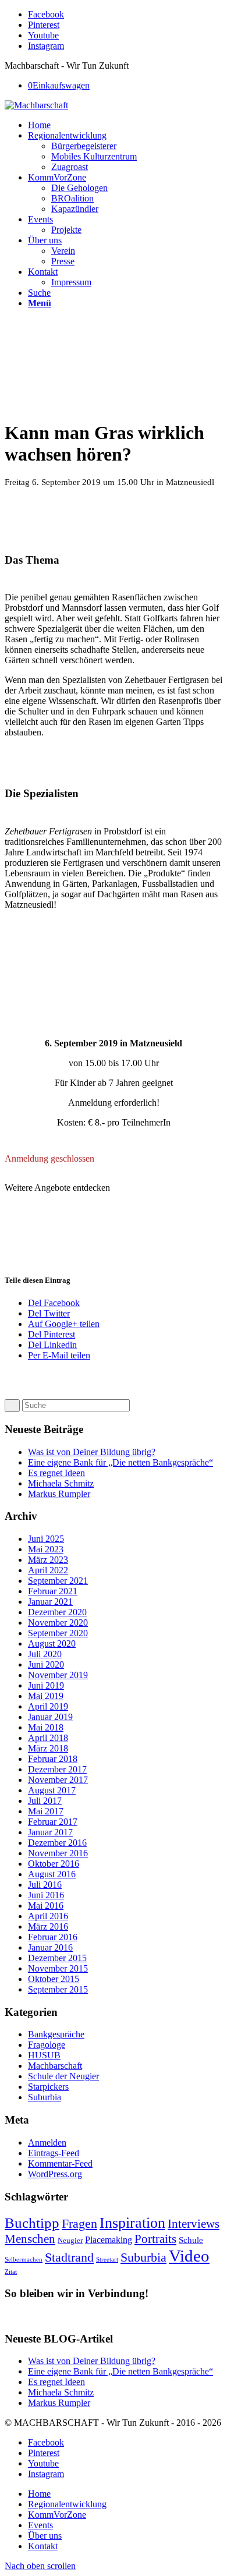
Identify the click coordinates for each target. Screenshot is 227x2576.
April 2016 (48, 1916)
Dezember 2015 (57, 1958)
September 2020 (58, 1633)
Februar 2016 (53, 1937)
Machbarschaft (55, 2066)
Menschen (30, 2239)
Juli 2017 (45, 1801)
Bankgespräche (56, 2034)
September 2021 (58, 1581)
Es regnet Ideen (56, 1473)
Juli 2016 (45, 1885)
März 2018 (48, 1748)
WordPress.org (55, 2174)
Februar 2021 (53, 1591)
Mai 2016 (46, 1906)
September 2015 (58, 1989)
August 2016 (52, 1874)
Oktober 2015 (54, 1979)
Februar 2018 (53, 1759)
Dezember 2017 (57, 1769)
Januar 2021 (50, 1602)
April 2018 (48, 1738)
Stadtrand (69, 2257)
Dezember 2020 (57, 1612)
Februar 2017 (53, 1822)
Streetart (107, 2260)
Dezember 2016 (57, 1843)
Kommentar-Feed (60, 2163)
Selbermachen (24, 2260)
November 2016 (58, 1853)
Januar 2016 (50, 1947)
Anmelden (47, 2142)
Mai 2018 (46, 1727)
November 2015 (58, 1968)
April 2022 (48, 1570)
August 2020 (52, 1643)
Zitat (11, 2272)
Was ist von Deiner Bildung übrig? (92, 1452)
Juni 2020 (46, 1664)
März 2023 (48, 1560)
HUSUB (44, 2055)
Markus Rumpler (59, 1494)
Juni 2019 (46, 1685)
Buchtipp (32, 2223)
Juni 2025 (46, 1539)
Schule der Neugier (63, 2076)
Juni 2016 (46, 1895)
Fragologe (47, 2045)
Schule (191, 2240)
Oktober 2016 (54, 1864)
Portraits (155, 2239)
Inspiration (132, 2223)
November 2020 (58, 1623)
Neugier (70, 2240)
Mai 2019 (46, 1696)
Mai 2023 (46, 1549)
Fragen (79, 2224)
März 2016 (48, 1926)
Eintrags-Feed (54, 2153)
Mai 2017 (46, 1811)
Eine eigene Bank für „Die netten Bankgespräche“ (120, 1462)
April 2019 (48, 1706)
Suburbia (45, 2097)
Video (189, 2256)
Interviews (194, 2224)
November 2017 (58, 1780)
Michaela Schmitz (61, 1483)
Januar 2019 (50, 1717)
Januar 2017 (50, 1832)
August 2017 (52, 1790)
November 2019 (58, 1675)
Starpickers (48, 2087)
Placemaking (109, 2240)
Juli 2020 (45, 1654)
